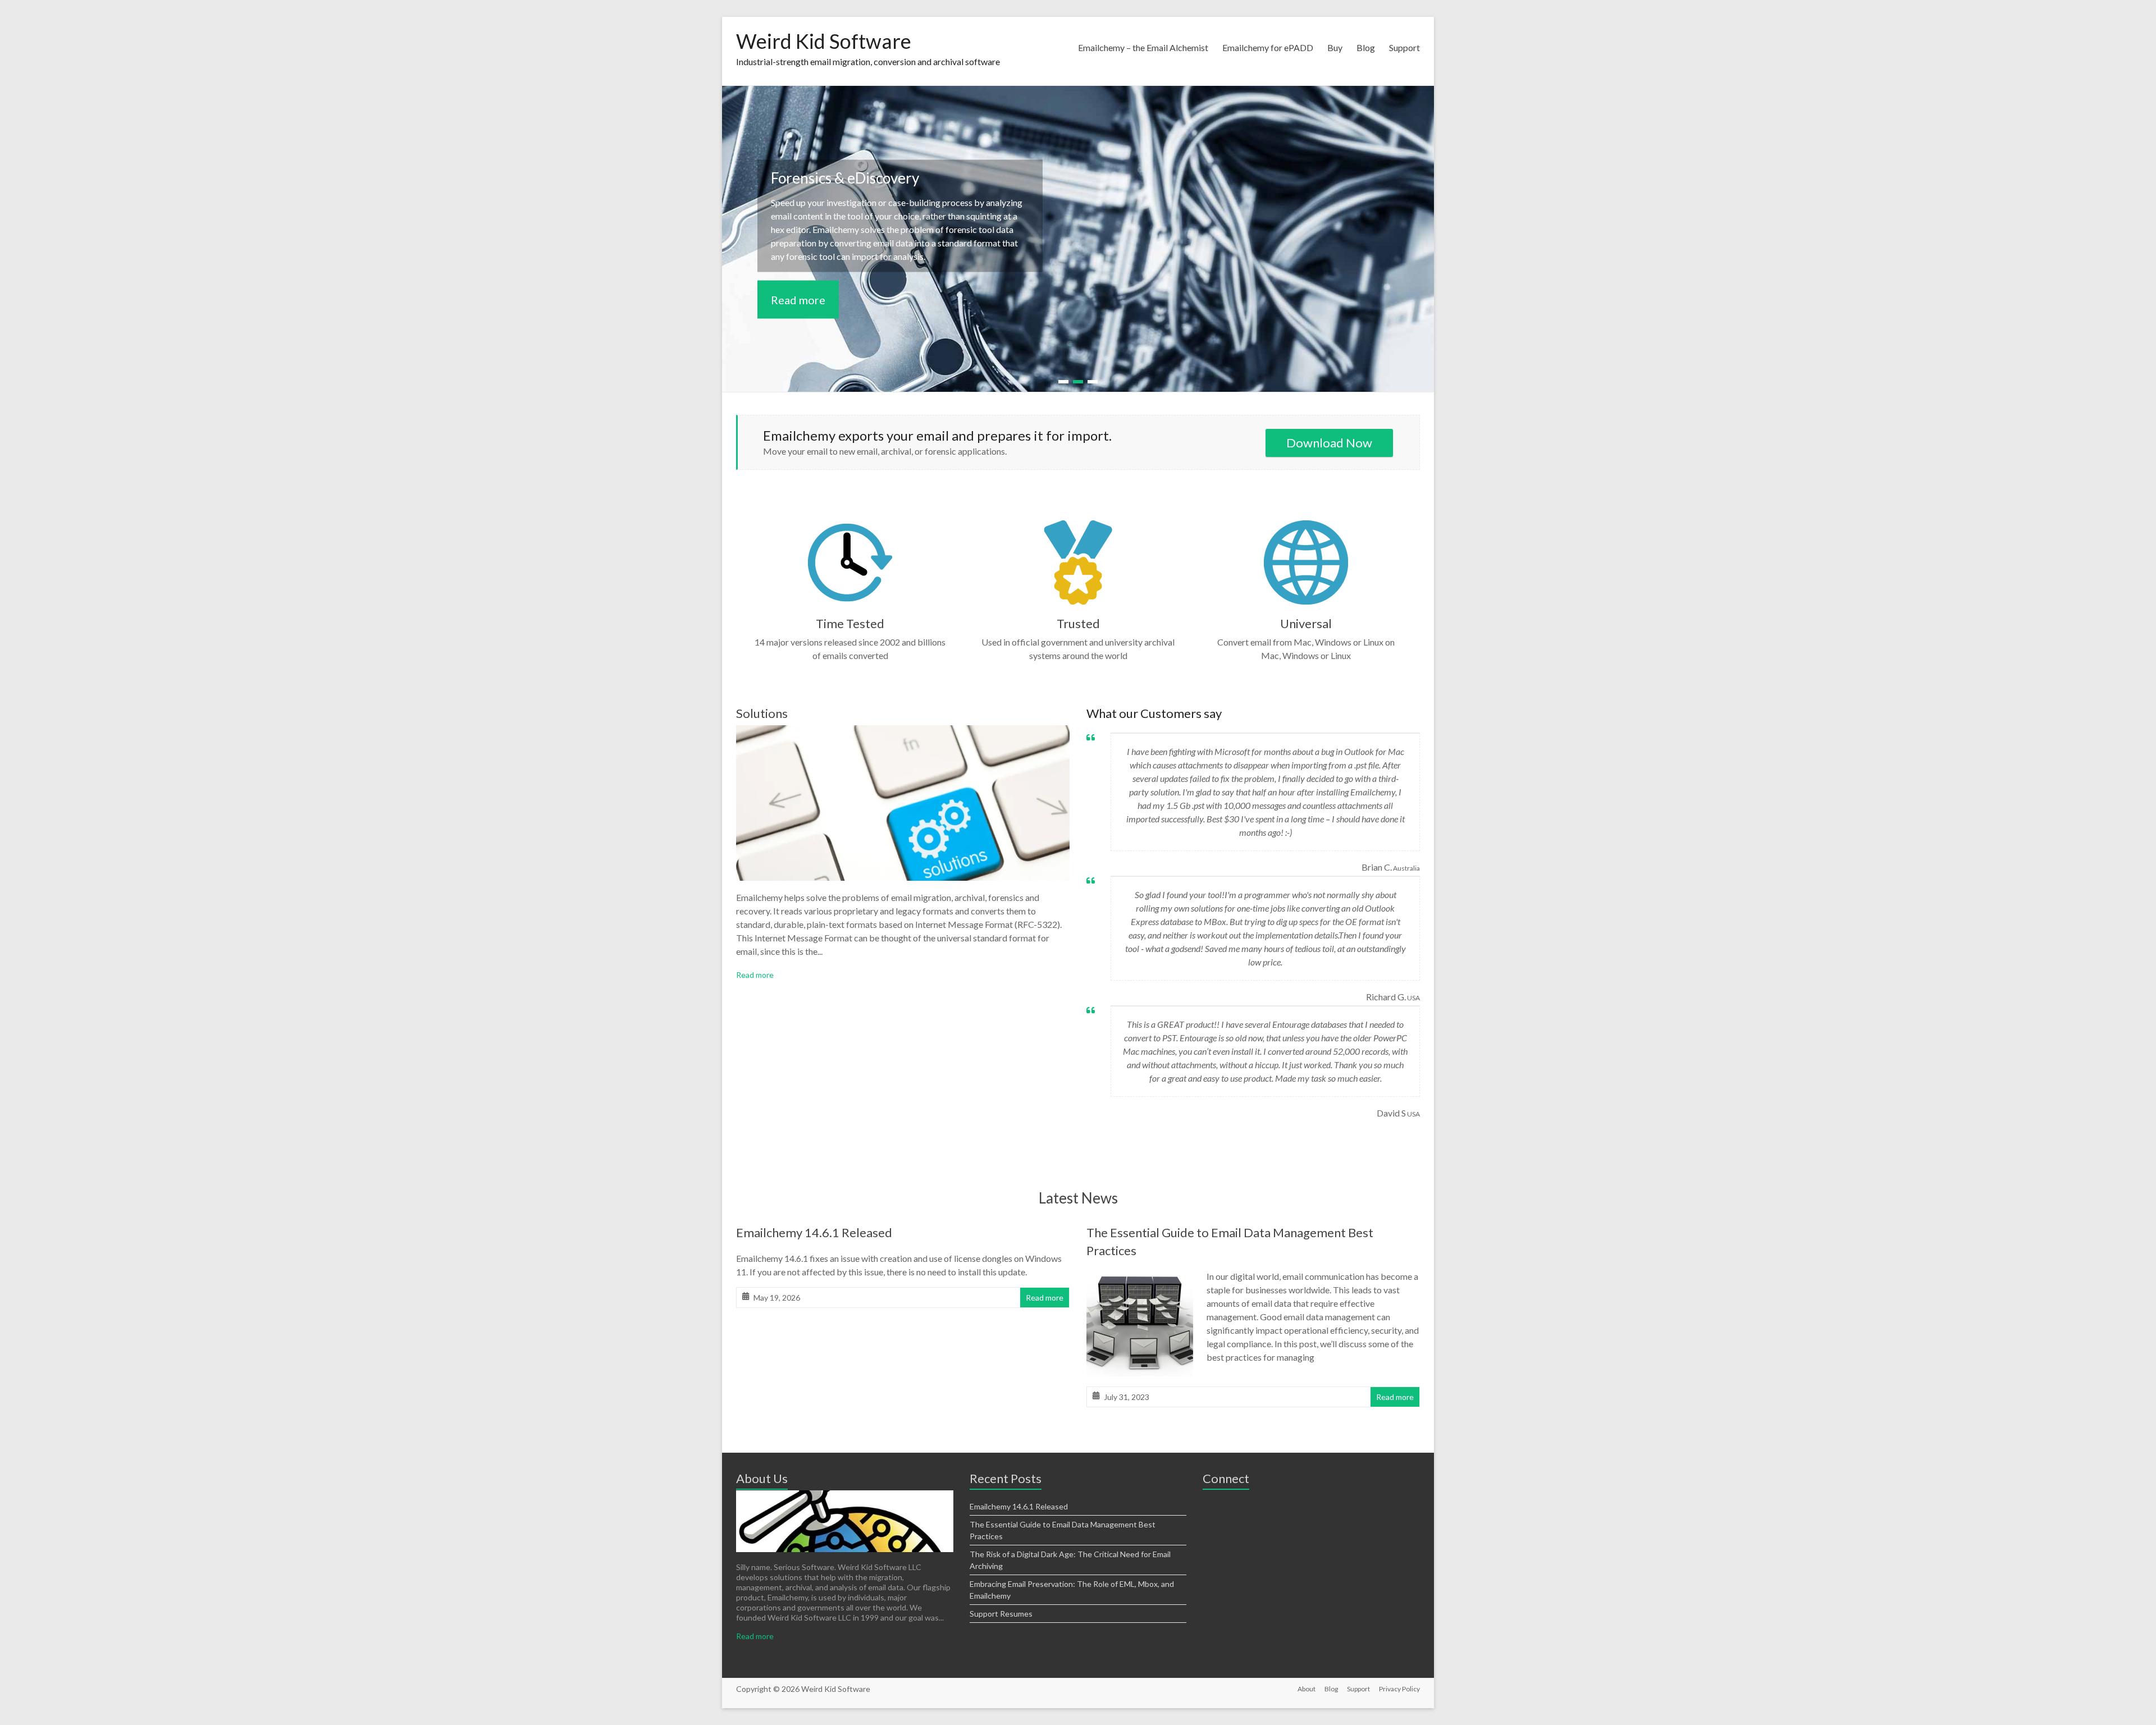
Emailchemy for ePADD (1268, 47)
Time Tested (850, 623)
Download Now (1329, 443)
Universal (1306, 623)
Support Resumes (1001, 1614)
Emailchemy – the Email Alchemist (1143, 47)
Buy (1335, 47)
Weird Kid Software (824, 41)
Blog (1366, 47)
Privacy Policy (1399, 1689)
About (1307, 1689)
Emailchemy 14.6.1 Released (814, 1232)
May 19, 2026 (777, 1298)
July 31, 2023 (1127, 1397)
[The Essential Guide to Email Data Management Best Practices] (1140, 1277)
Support (1404, 47)
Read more (798, 299)
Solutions (762, 713)
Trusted (1078, 623)
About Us (762, 1478)
